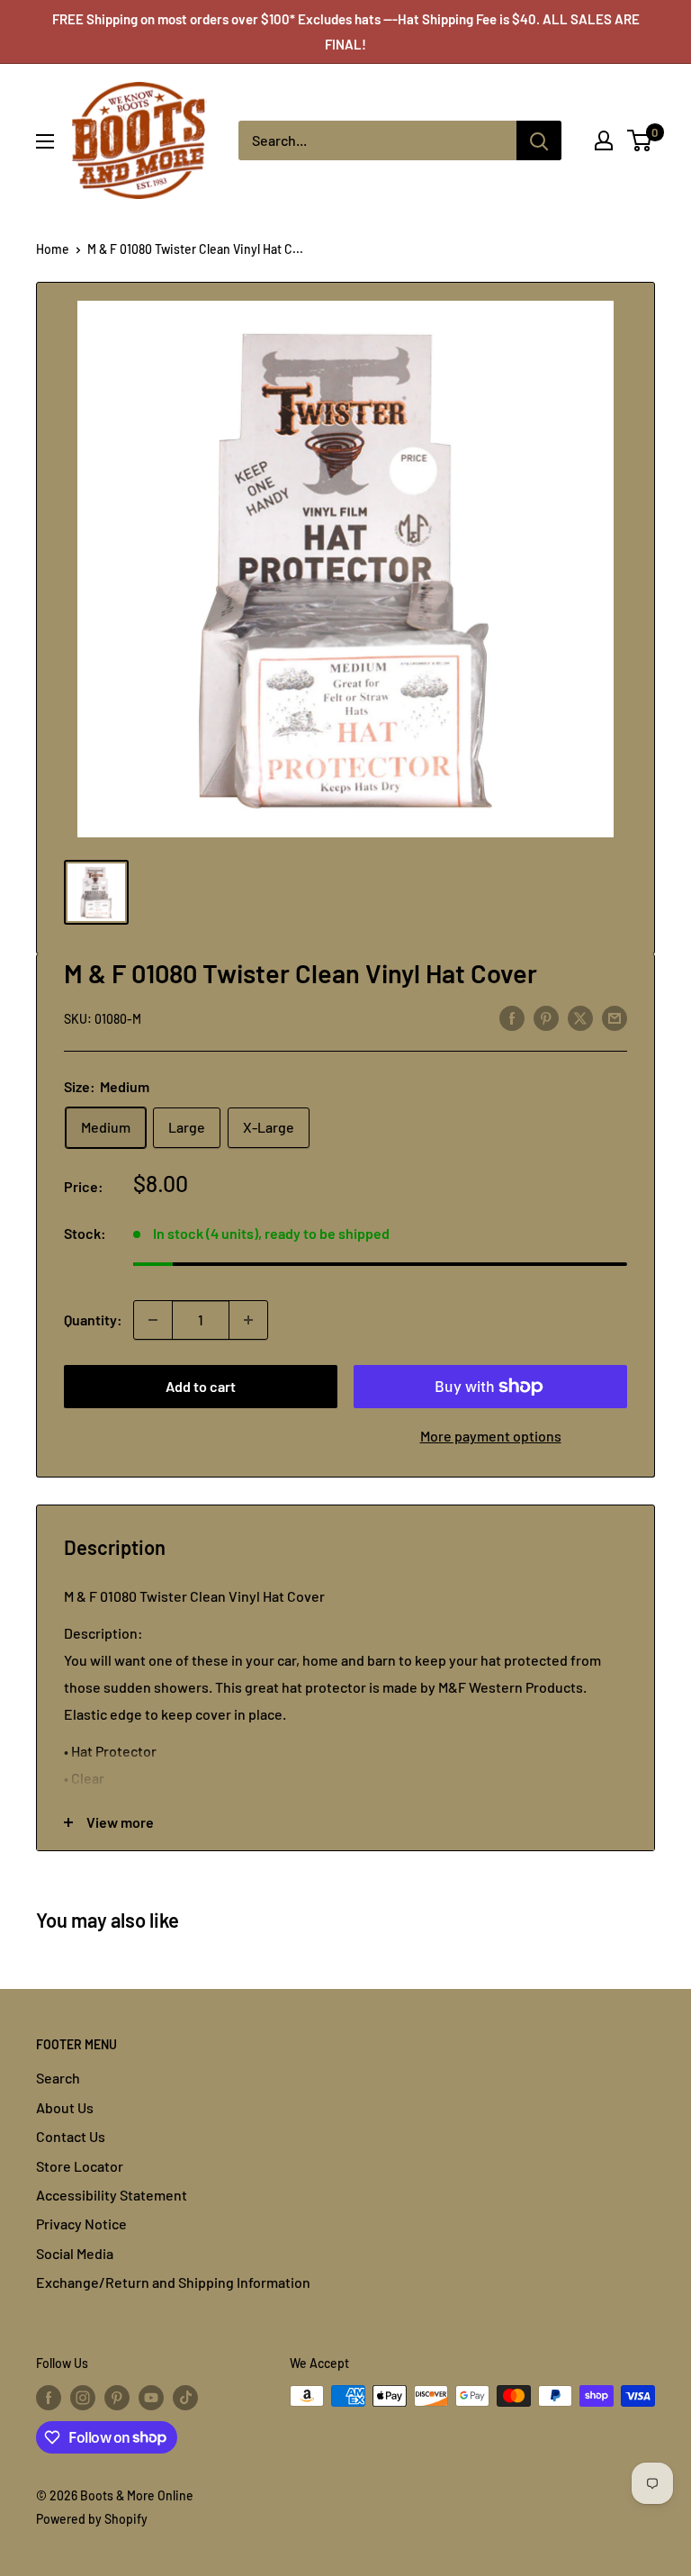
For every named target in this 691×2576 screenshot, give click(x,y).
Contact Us (71, 2136)
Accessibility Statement (112, 2195)
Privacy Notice (81, 2223)
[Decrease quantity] (153, 1320)
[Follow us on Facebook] (49, 2398)
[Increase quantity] (248, 1320)
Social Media (75, 2253)
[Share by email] (615, 1017)
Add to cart (201, 1386)
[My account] (604, 140)
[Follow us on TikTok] (185, 2398)
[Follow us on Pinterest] (117, 2398)
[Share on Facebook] (512, 1017)
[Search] (539, 140)
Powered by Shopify (92, 2519)
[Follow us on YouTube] (151, 2398)
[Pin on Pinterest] (546, 1017)
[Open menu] (45, 141)
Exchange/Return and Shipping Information (173, 2282)
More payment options (491, 1436)
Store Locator (80, 2166)
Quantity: (93, 1320)
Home (53, 249)
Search (58, 2078)
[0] (640, 140)
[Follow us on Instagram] (83, 2398)
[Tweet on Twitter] (580, 1017)
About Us (65, 2107)
